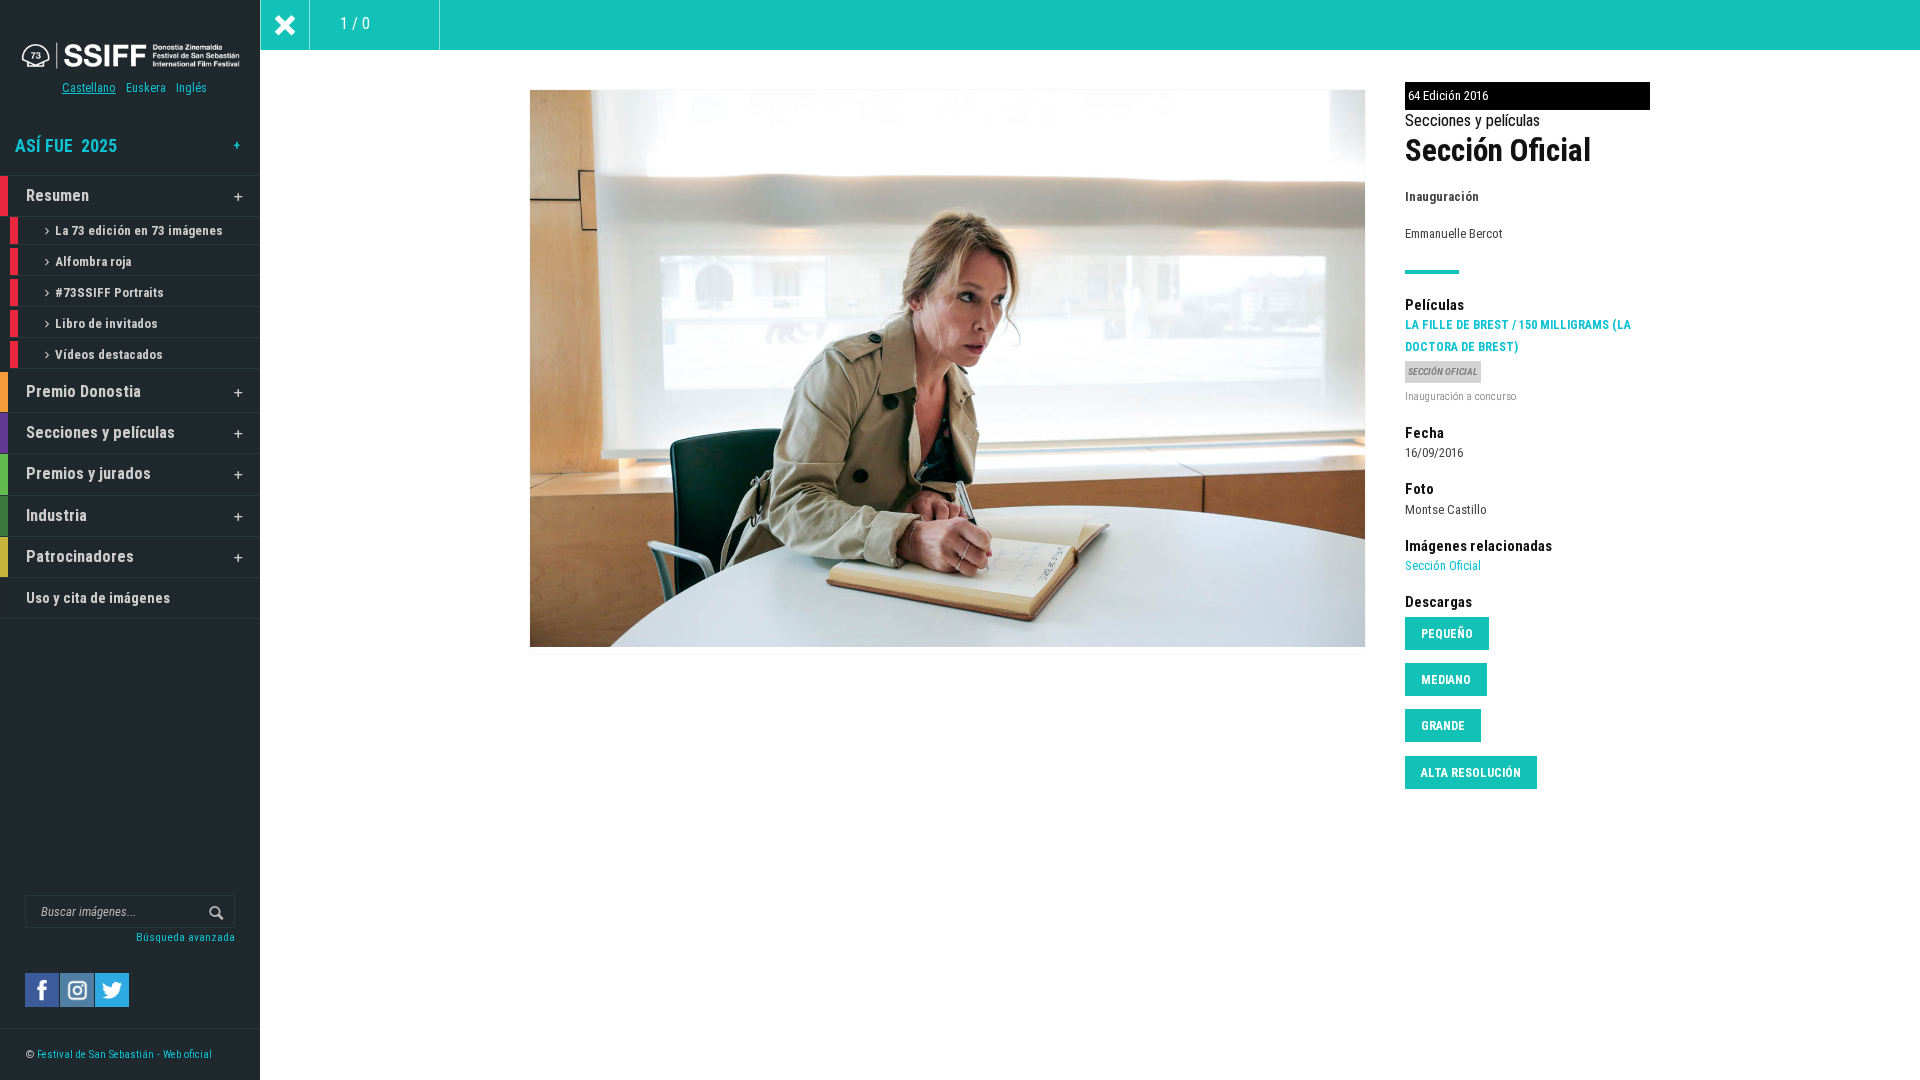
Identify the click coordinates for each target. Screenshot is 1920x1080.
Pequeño (1447, 634)
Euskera (146, 88)
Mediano (1446, 680)
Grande (1443, 726)
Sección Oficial (1443, 565)
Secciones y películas (100, 432)
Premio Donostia (83, 391)
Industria (56, 515)
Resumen (57, 195)
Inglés (191, 88)
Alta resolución (1471, 773)
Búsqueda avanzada (185, 937)
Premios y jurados (88, 473)
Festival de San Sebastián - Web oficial (124, 1054)
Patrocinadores (80, 556)
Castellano (89, 88)
